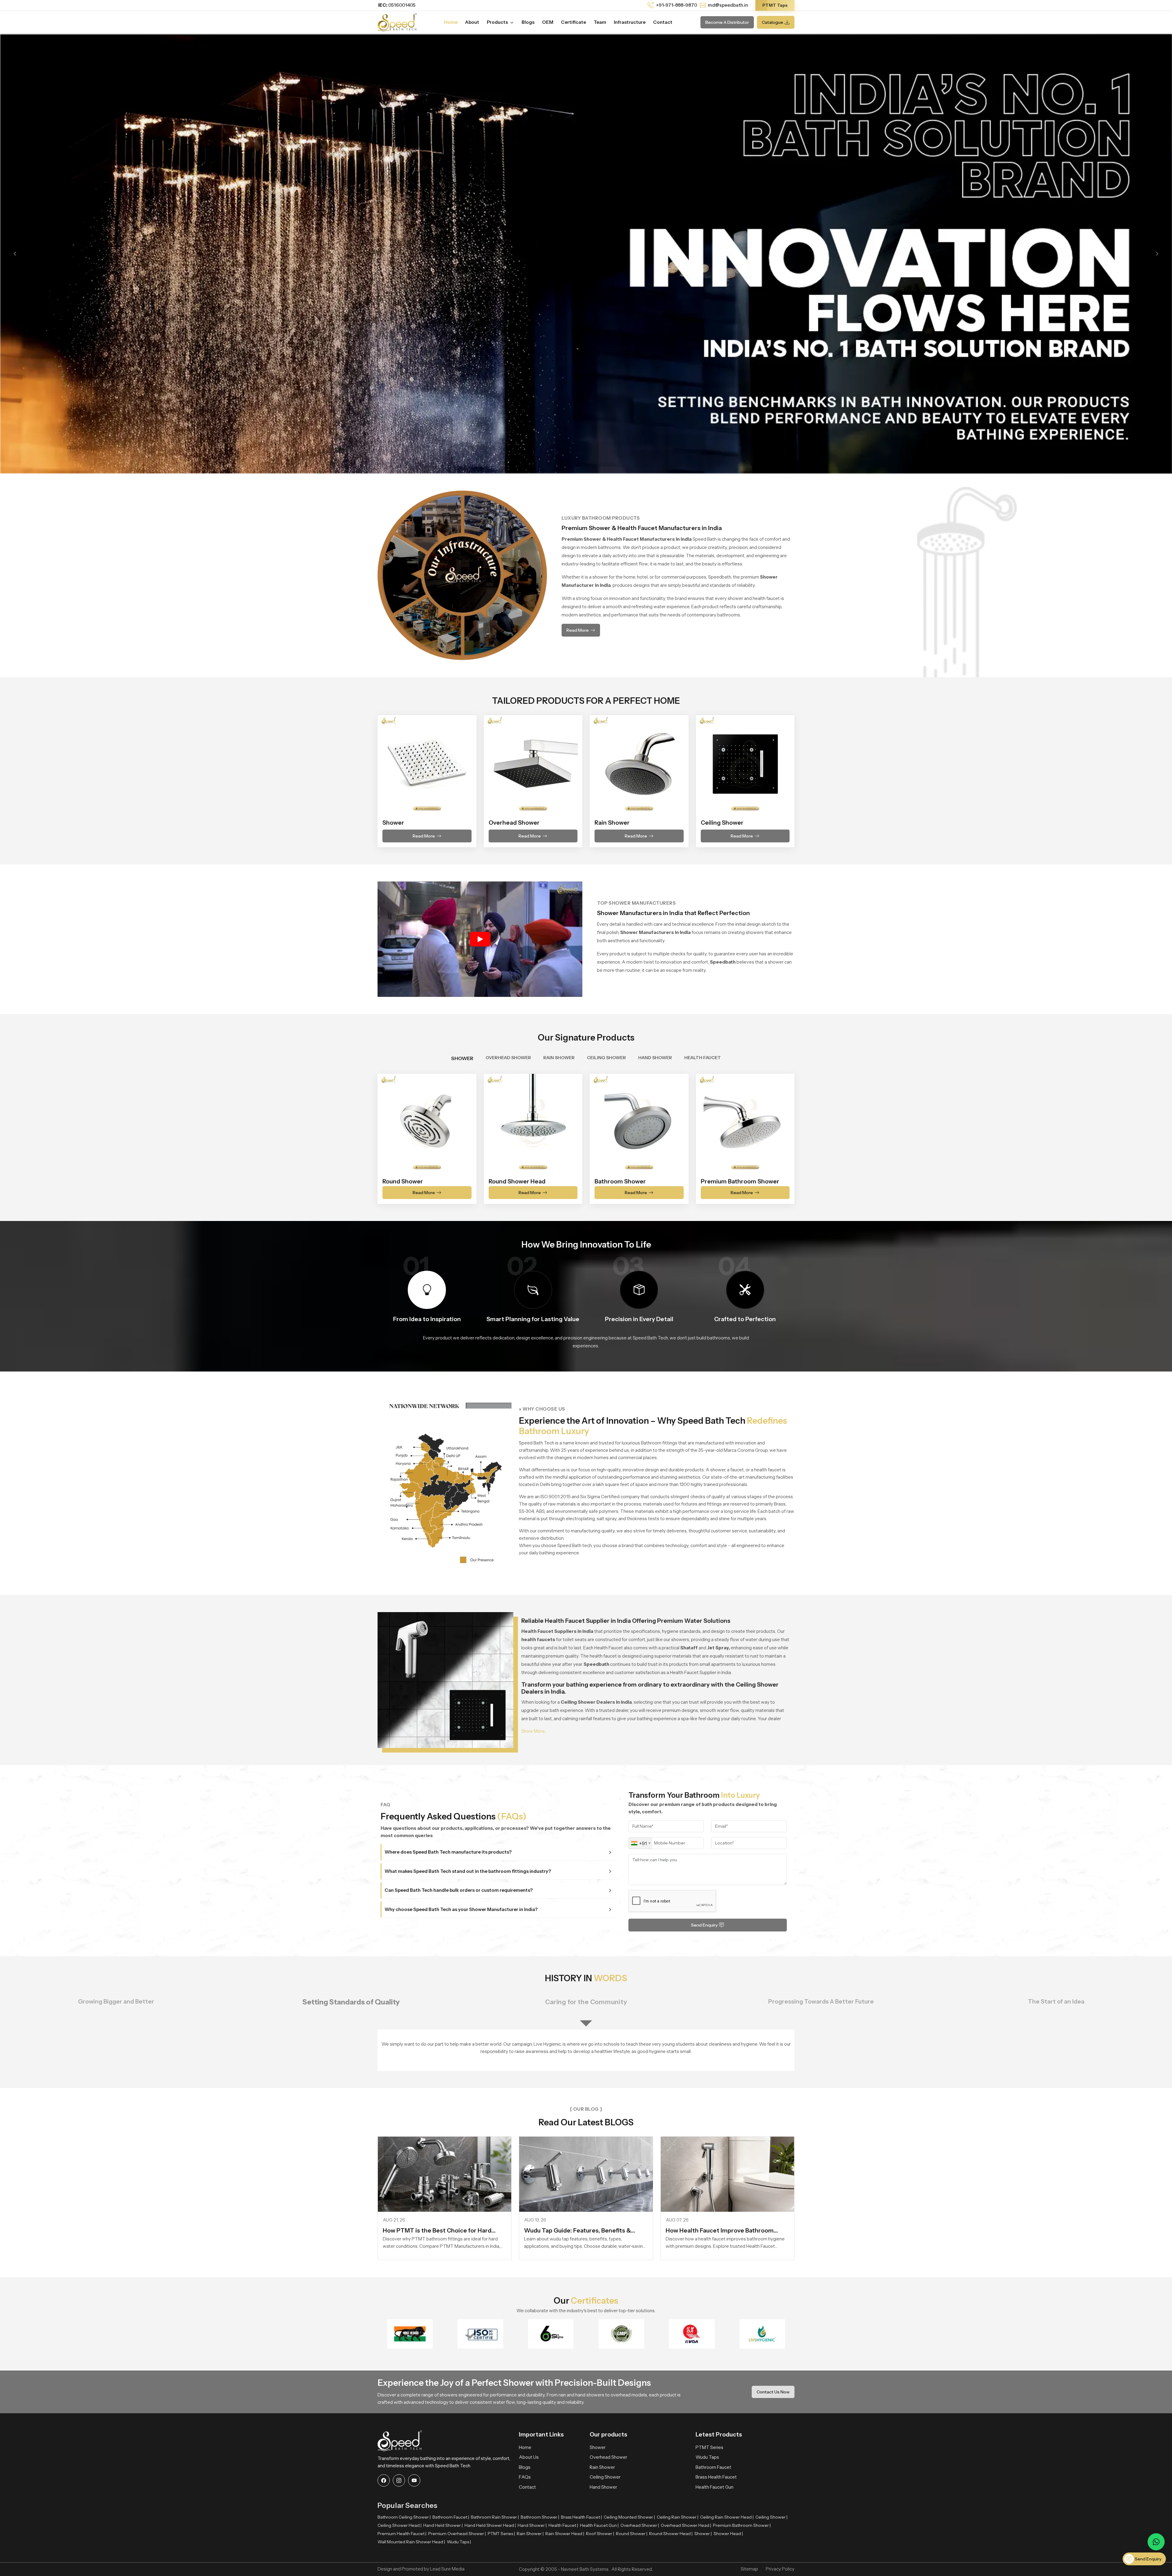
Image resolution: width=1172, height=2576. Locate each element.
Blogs (528, 22)
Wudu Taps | (459, 2542)
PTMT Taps (775, 5)
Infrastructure (630, 22)
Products (498, 22)
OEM (548, 22)
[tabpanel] (586, 1135)
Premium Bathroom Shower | (742, 2525)
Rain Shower (602, 2467)
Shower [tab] (462, 1058)
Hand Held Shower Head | (490, 2525)
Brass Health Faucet (716, 2477)
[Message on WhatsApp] (1156, 2542)
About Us (529, 2457)
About (472, 22)
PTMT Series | (501, 2534)
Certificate (573, 22)
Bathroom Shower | (540, 2517)
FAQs (525, 2477)
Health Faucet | (563, 2525)
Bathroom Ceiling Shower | (404, 2517)
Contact (663, 22)
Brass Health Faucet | (581, 2517)
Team (600, 22)
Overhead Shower (608, 2457)
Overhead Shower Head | (686, 2525)
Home (451, 22)
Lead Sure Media (447, 2569)
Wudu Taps (707, 2457)
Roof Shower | (600, 2534)
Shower (598, 2447)
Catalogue (772, 22)
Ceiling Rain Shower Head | (727, 2517)
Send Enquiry (704, 1925)
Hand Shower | (532, 2525)
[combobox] (640, 1843)
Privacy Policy (780, 2569)
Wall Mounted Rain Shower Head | (411, 2542)
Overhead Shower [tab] (508, 1058)
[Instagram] (399, 2480)
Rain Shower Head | (565, 2534)
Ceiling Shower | (771, 2517)
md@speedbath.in (728, 5)
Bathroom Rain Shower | (495, 2517)
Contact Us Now (773, 2392)
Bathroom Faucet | (451, 2517)
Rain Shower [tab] (559, 1058)
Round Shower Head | (671, 2534)
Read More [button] (578, 630)
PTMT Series (709, 2447)
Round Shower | (632, 2534)
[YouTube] (414, 2480)
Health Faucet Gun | (599, 2525)
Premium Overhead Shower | (457, 2534)
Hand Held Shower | (443, 2525)
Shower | (703, 2534)
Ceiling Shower (605, 2477)
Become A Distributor (727, 22)
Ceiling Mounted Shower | (629, 2517)
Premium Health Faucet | (402, 2534)
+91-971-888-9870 (676, 5)
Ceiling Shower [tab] (606, 1058)
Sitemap (749, 2569)
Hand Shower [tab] (655, 1058)
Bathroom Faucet (713, 2467)
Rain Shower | (530, 2534)
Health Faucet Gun (714, 2487)
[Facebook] (384, 2480)
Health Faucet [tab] (703, 1058)
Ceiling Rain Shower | (678, 2517)
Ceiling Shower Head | (400, 2525)
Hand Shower (603, 2487)
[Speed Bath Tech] (397, 22)
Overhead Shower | (640, 2525)
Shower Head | (728, 2534)
